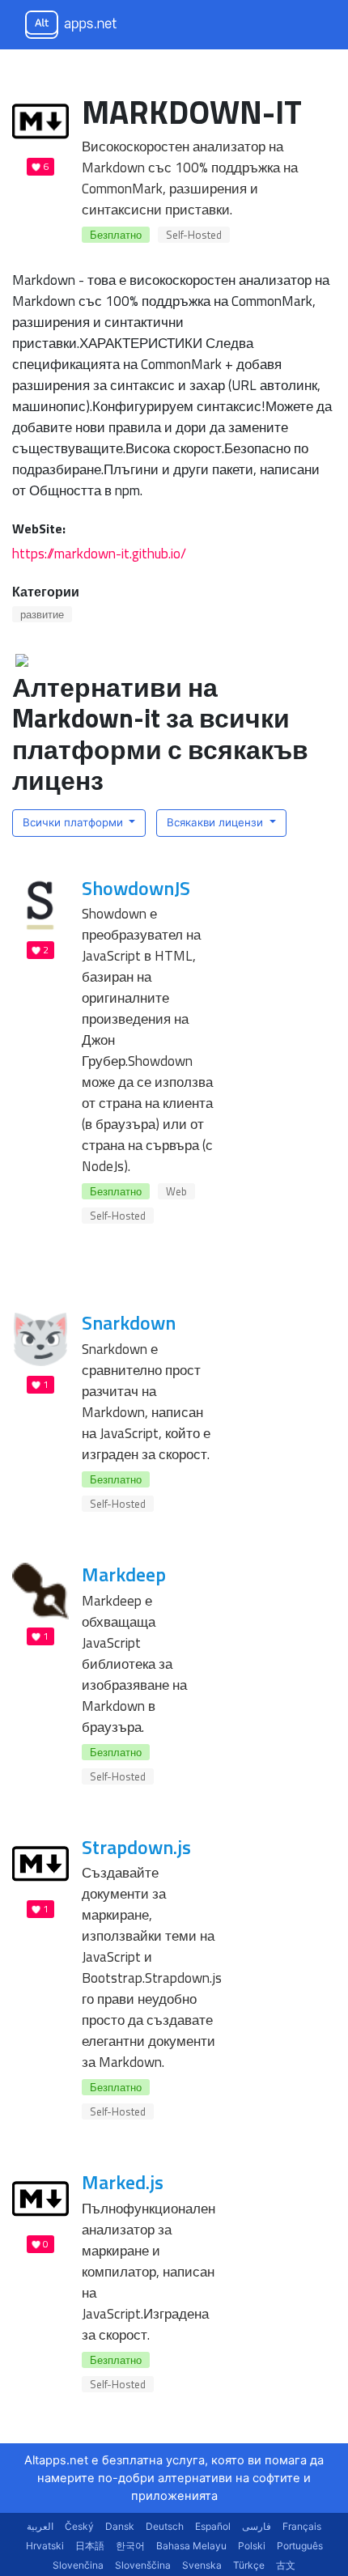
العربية (40, 2526)
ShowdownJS (136, 888)
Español (213, 2526)
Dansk (120, 2526)
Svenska (202, 2565)
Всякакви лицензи (216, 822)
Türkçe (249, 2565)
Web (176, 1191)
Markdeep (124, 1574)
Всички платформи (74, 822)
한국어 (130, 2546)
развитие (42, 614)
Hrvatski (45, 2546)
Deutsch (165, 2526)
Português (300, 2546)
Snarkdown (129, 1322)
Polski (252, 2546)
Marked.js (123, 2182)
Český (79, 2526)
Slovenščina (143, 2565)
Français (302, 2526)
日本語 (90, 2546)
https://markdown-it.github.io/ (99, 553)
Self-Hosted (194, 235)
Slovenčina (78, 2565)
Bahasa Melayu (191, 2546)
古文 (286, 2565)
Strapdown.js (136, 1847)
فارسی (257, 2526)
